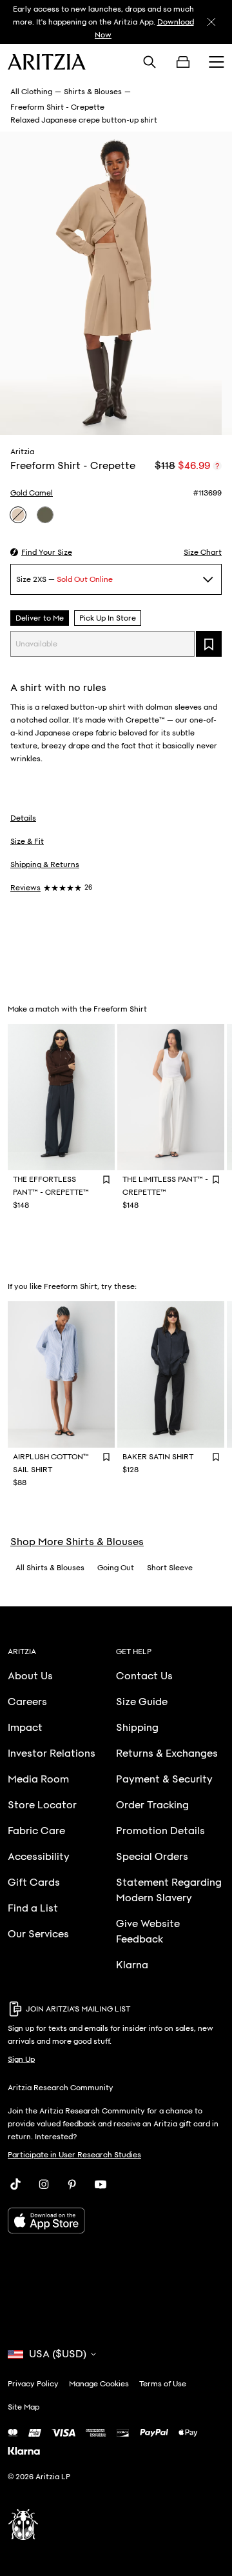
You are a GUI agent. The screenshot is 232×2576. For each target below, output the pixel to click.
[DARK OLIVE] (45, 515)
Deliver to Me (40, 618)
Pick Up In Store (108, 618)
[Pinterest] (72, 2184)
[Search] (150, 62)
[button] (41, 552)
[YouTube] (101, 2184)
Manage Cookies (99, 2384)
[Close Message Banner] (211, 22)
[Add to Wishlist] (106, 1179)
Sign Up (21, 2059)
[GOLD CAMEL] (18, 515)
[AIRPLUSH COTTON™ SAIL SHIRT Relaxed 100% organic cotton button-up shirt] (61, 1374)
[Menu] (217, 62)
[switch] (217, 466)
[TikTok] (15, 2184)
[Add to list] (209, 644)
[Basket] (183, 62)
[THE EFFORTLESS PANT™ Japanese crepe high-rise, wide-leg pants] (61, 1097)
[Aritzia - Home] (47, 62)
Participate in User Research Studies (74, 2155)
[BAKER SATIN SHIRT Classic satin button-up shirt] (171, 1374)
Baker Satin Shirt (158, 1457)
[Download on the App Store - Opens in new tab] (116, 2221)
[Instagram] (44, 2184)
